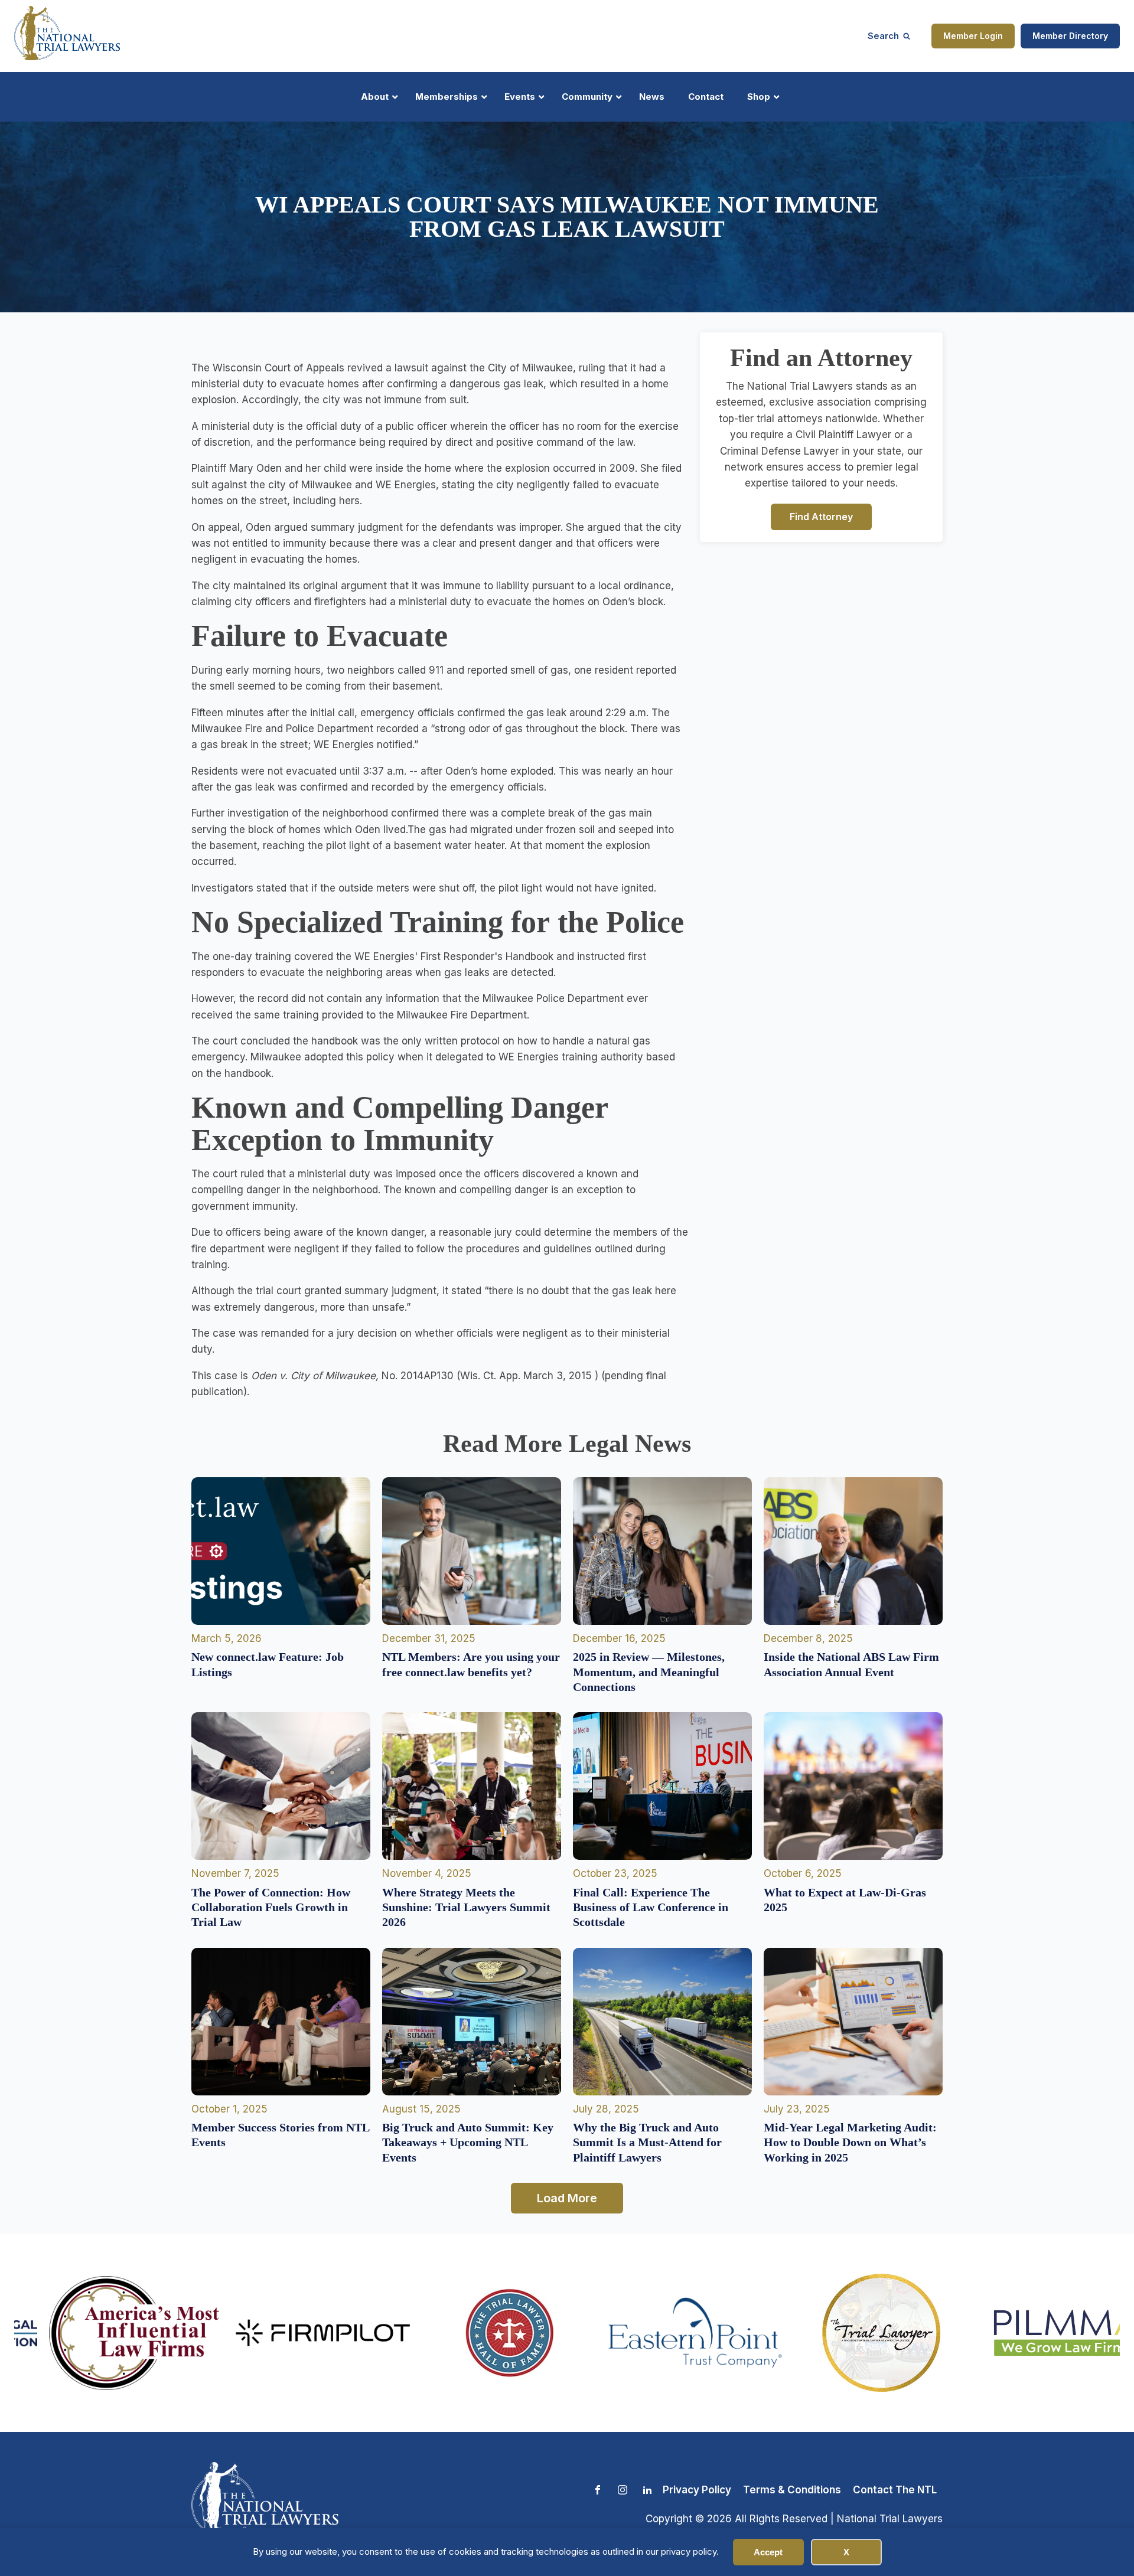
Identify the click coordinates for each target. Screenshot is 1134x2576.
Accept (768, 2552)
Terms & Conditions (792, 2490)
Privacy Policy (697, 2490)
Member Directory (1070, 36)
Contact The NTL (895, 2490)
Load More (567, 2198)
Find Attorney (821, 516)
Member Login (973, 36)
